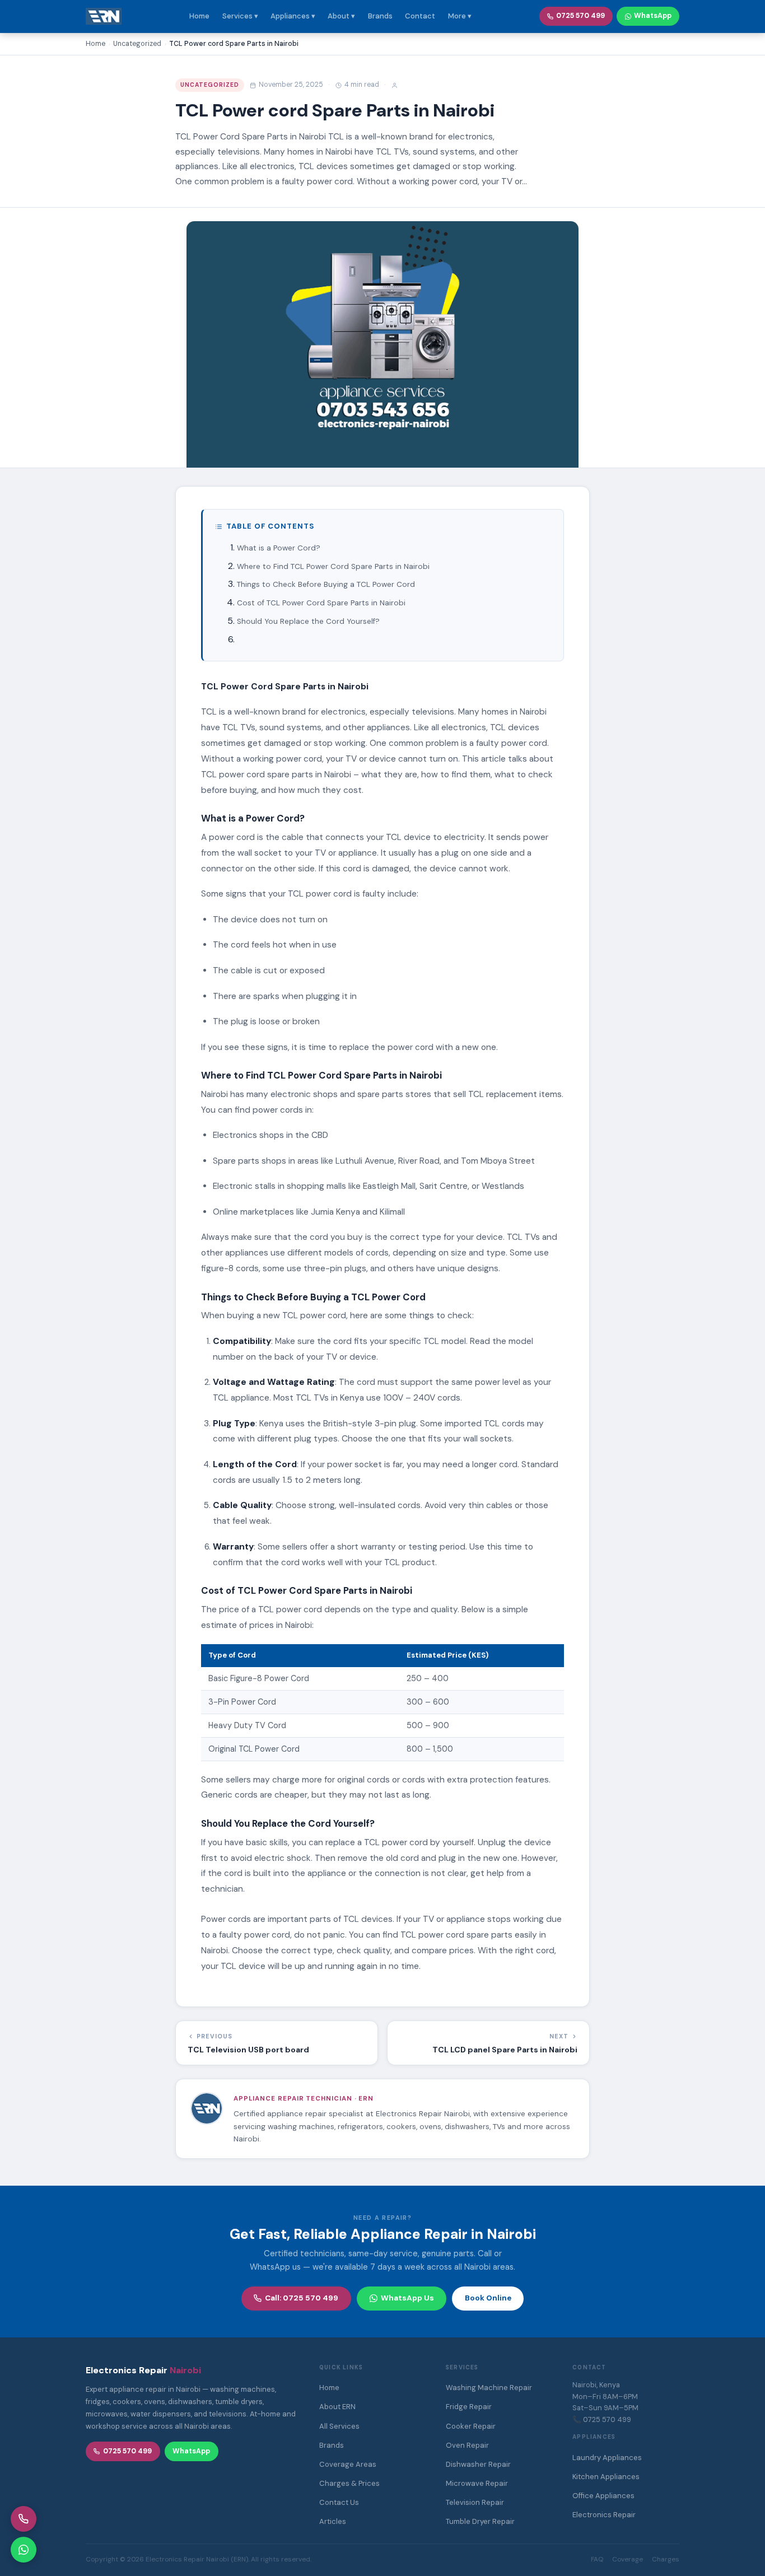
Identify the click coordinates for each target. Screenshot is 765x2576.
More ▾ (460, 16)
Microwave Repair (477, 2483)
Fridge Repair (469, 2407)
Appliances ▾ (293, 16)
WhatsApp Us (407, 2298)
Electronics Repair (604, 2515)
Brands (380, 16)
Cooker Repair (471, 2426)
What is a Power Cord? (279, 548)
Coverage (628, 2559)
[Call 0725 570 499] (24, 2519)
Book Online (488, 2298)
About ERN (337, 2407)
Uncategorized (210, 85)
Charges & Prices (349, 2483)
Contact (420, 16)
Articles (333, 2521)
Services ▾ (240, 16)
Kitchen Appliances (606, 2477)
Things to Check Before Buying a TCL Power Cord (326, 584)
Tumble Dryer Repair (480, 2521)
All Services (339, 2426)
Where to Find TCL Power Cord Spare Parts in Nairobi (333, 566)
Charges (666, 2559)
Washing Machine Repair (489, 2388)
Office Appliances (603, 2496)
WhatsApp (653, 16)
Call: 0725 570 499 (302, 2298)
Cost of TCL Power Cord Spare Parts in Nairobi (321, 603)
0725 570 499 (580, 16)
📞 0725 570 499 (602, 2419)
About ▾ (341, 16)
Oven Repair (467, 2445)
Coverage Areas (348, 2464)
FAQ (597, 2559)
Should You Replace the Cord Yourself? (308, 621)
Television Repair (475, 2502)
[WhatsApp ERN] (24, 2550)
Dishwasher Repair (478, 2464)
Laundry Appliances (607, 2458)
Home (199, 16)
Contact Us (339, 2502)
